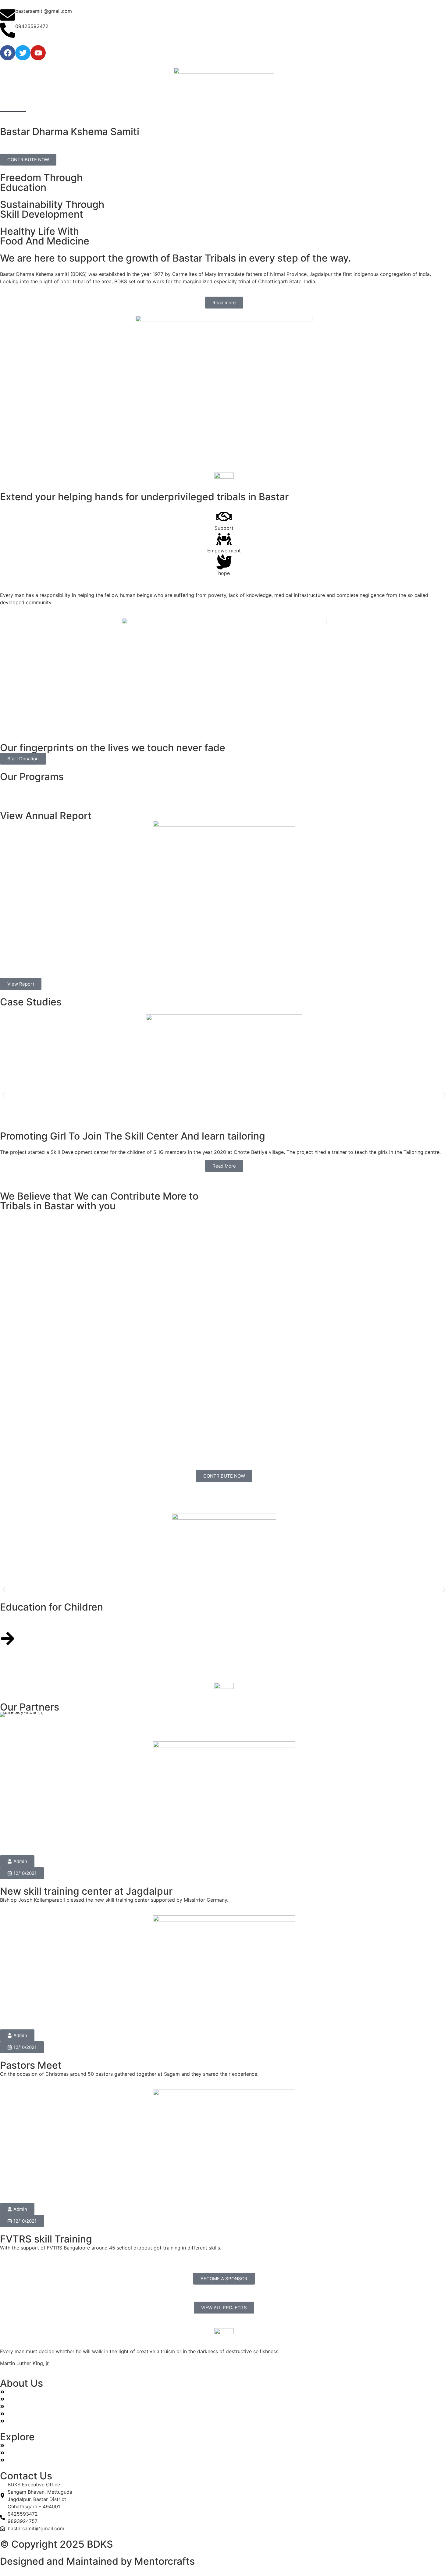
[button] (4, 1095)
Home (13, 105)
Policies (163, 105)
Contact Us (197, 105)
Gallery (134, 105)
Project (106, 105)
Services (76, 105)
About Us (43, 105)
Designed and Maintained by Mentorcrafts (97, 2561)
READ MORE (14, 1623)
